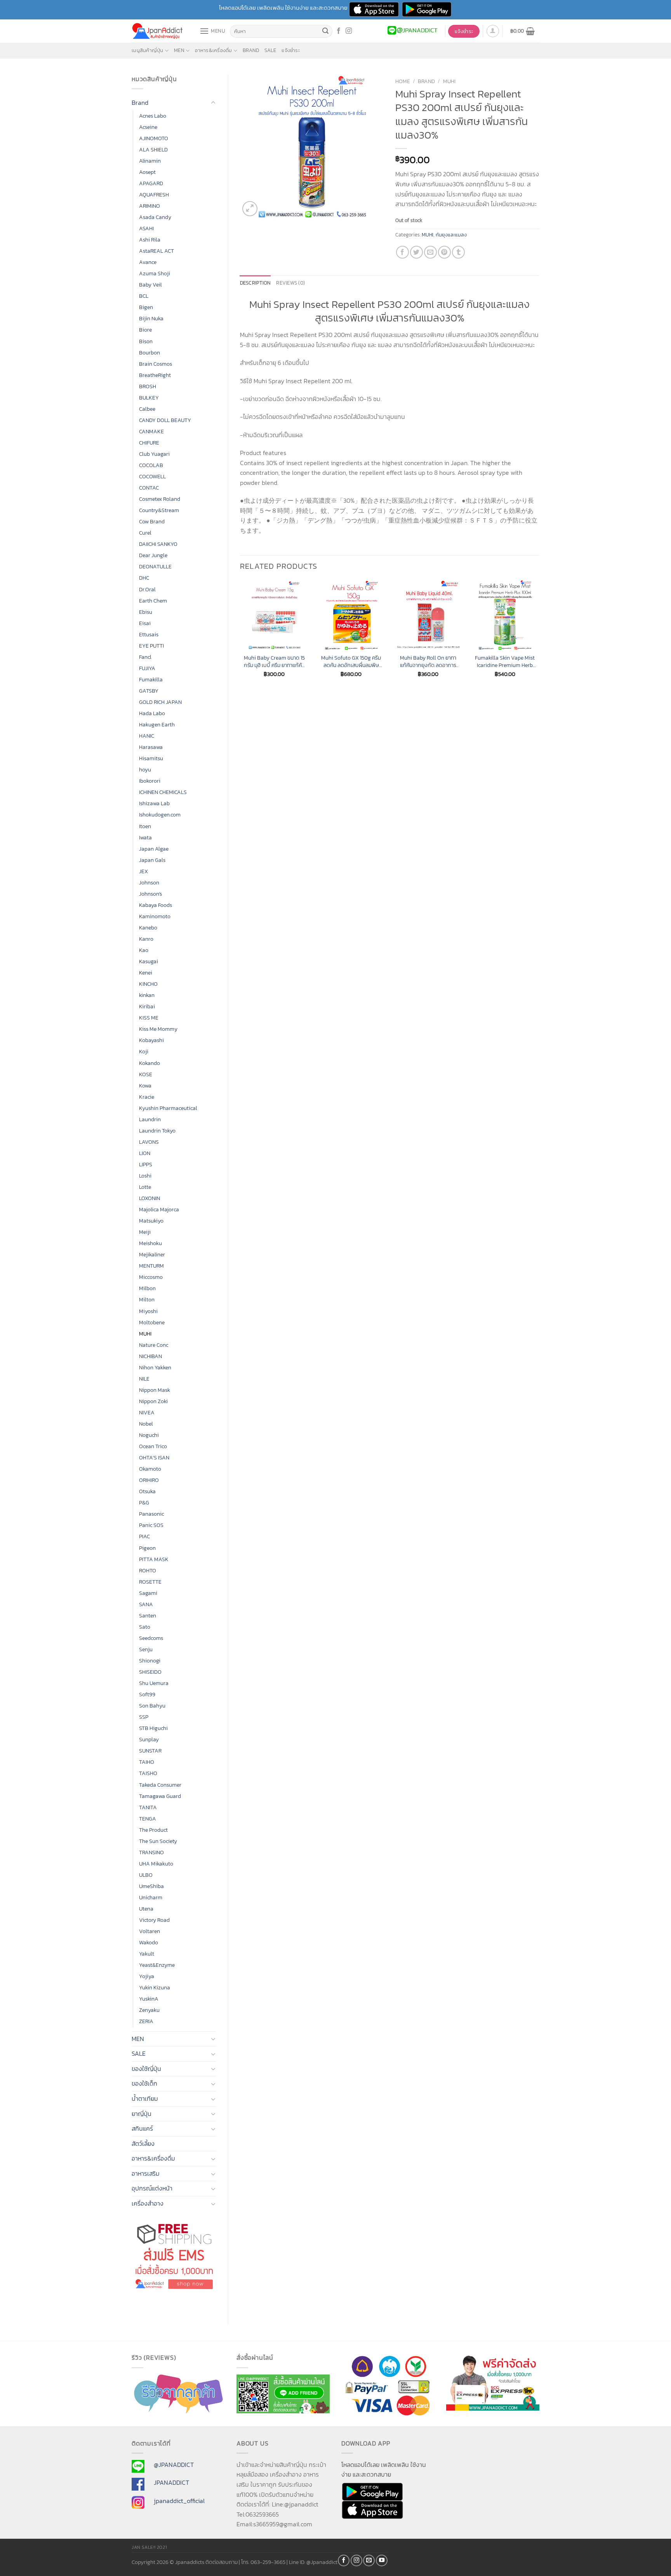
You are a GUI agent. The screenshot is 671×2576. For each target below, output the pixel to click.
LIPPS (146, 1164)
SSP (144, 1717)
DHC (144, 578)
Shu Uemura (154, 1683)
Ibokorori (150, 781)
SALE (270, 50)
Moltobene (152, 1322)
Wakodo (149, 1942)
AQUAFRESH (154, 195)
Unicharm (151, 1897)
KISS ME (149, 1018)
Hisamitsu (151, 758)
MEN (179, 50)
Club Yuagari (154, 454)
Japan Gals (152, 860)
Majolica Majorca (159, 1209)
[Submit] (325, 31)
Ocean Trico (153, 1446)
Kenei (146, 973)
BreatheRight (155, 375)
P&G (144, 1503)
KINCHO (148, 984)
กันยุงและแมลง (451, 235)
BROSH (148, 386)
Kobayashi (151, 1040)
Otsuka (147, 1491)
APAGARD (151, 183)
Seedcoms (151, 1638)
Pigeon (147, 1548)
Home (403, 81)
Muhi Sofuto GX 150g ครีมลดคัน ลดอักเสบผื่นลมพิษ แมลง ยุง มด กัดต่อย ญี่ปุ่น (351, 661)
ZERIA (146, 2021)
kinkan (147, 995)
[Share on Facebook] (402, 252)
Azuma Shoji (155, 273)
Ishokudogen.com (160, 815)
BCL (144, 296)
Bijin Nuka (151, 318)
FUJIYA (147, 668)
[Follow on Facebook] (339, 31)
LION (145, 1153)
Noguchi (149, 1435)
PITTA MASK (154, 1559)
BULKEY (149, 398)
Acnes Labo (153, 116)
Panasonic (151, 1514)
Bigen (146, 307)
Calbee (147, 409)
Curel (145, 533)
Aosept (147, 172)
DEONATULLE (155, 566)
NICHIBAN (150, 1356)
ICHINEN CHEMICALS (163, 792)
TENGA (148, 1819)
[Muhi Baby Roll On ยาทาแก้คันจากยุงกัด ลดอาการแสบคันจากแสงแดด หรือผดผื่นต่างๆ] (428, 615)
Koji (144, 1051)
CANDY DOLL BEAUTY (165, 420)
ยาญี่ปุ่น (142, 2114)
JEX (143, 871)
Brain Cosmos (156, 364)
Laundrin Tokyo (157, 1131)
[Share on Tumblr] (458, 252)
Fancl (145, 657)
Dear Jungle (153, 555)
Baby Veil (150, 285)
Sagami (148, 1593)
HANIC (147, 736)
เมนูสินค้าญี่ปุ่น (148, 50)
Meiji (145, 1232)
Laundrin (150, 1119)
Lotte (145, 1187)
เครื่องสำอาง (148, 2203)
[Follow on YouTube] (382, 2560)
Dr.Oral (147, 589)
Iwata (145, 837)
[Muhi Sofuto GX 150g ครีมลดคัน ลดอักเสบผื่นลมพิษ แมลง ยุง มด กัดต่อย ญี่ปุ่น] (351, 615)
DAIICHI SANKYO (158, 544)
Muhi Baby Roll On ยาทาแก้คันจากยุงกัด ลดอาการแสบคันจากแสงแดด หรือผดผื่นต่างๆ (428, 661)
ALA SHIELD (153, 149)
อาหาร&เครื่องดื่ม (213, 50)
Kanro (146, 939)
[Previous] (240, 636)
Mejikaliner (152, 1254)
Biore (145, 330)
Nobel (146, 1424)
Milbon (147, 1288)
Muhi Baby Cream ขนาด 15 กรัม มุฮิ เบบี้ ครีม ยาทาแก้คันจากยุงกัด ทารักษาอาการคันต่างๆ (274, 661)
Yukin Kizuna (155, 1987)
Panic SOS (151, 1525)
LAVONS (149, 1142)
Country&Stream (159, 510)
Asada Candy (155, 217)
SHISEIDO (150, 1672)
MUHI (145, 1334)
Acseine (148, 127)
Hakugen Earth (157, 724)
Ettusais (149, 634)
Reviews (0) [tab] (290, 283)
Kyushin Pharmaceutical (168, 1108)
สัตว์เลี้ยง (143, 2143)
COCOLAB (151, 465)
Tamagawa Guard (160, 1796)
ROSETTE (150, 1582)
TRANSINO (151, 1852)
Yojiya (147, 1976)
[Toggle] (213, 103)
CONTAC (149, 488)
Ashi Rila (150, 240)
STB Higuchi (153, 1728)
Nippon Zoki (153, 1401)
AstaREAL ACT (156, 251)
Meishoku (150, 1243)
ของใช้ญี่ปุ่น (146, 2069)
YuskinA (149, 1999)
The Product (153, 1830)
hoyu (145, 769)
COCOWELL (152, 476)
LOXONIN (149, 1198)
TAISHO (148, 1773)
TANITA (148, 1807)
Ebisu (146, 612)
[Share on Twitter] (416, 252)
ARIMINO (149, 206)
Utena (146, 1909)
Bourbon (149, 353)
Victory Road (154, 1920)
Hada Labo (152, 713)
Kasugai (149, 961)
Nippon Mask (155, 1390)
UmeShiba (151, 1886)
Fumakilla (151, 679)
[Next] (539, 636)
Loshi (145, 1176)
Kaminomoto (155, 916)
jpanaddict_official (179, 2501)
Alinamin (150, 161)
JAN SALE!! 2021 (149, 2547)
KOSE (146, 1074)
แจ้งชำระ (291, 50)
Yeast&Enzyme (157, 1965)
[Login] (493, 31)
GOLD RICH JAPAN (160, 702)
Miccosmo (151, 1277)
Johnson (149, 882)
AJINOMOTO (154, 138)
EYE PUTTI (151, 646)
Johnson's (150, 894)
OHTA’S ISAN (154, 1457)
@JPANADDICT (174, 2465)
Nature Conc (154, 1345)
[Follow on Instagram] (349, 31)
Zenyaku (149, 2010)
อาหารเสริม (146, 2173)
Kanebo (148, 928)
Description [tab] (256, 283)
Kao (144, 950)
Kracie (147, 1097)
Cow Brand (152, 521)
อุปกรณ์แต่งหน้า (152, 2188)
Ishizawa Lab (154, 803)
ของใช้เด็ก (144, 2083)
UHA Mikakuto (156, 1864)
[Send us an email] (369, 2560)
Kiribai (147, 1006)
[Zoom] (250, 209)
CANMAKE (151, 431)
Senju (146, 1649)
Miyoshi (148, 1311)
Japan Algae (154, 849)
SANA (146, 1604)
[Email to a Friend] (430, 252)
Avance (148, 262)
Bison (146, 341)
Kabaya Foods (156, 905)
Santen (148, 1615)
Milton (147, 1299)
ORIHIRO (149, 1480)
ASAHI (146, 228)
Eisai (145, 623)
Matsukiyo (151, 1221)
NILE (144, 1379)
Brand (251, 50)
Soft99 (147, 1694)
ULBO (146, 1875)
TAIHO (147, 1762)
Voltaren (149, 1931)
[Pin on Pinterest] (444, 252)
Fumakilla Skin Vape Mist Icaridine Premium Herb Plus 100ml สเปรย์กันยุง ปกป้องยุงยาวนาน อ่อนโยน (505, 661)
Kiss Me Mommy (158, 1029)
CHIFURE (149, 443)
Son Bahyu (152, 1706)
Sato (145, 1627)
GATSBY (149, 691)
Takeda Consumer (160, 1785)
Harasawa (151, 747)
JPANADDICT (171, 2482)
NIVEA (147, 1412)
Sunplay (149, 1739)
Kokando (149, 1063)
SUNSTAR (150, 1751)
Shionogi (150, 1661)
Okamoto (150, 1469)
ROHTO (148, 1570)
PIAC (144, 1536)
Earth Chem (153, 601)
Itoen (145, 826)
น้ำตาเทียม (145, 2098)
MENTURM (151, 1266)
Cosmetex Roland (160, 499)
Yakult (147, 1954)
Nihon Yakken (155, 1367)
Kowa (145, 1086)
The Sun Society (158, 1841)
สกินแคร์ (142, 2128)
